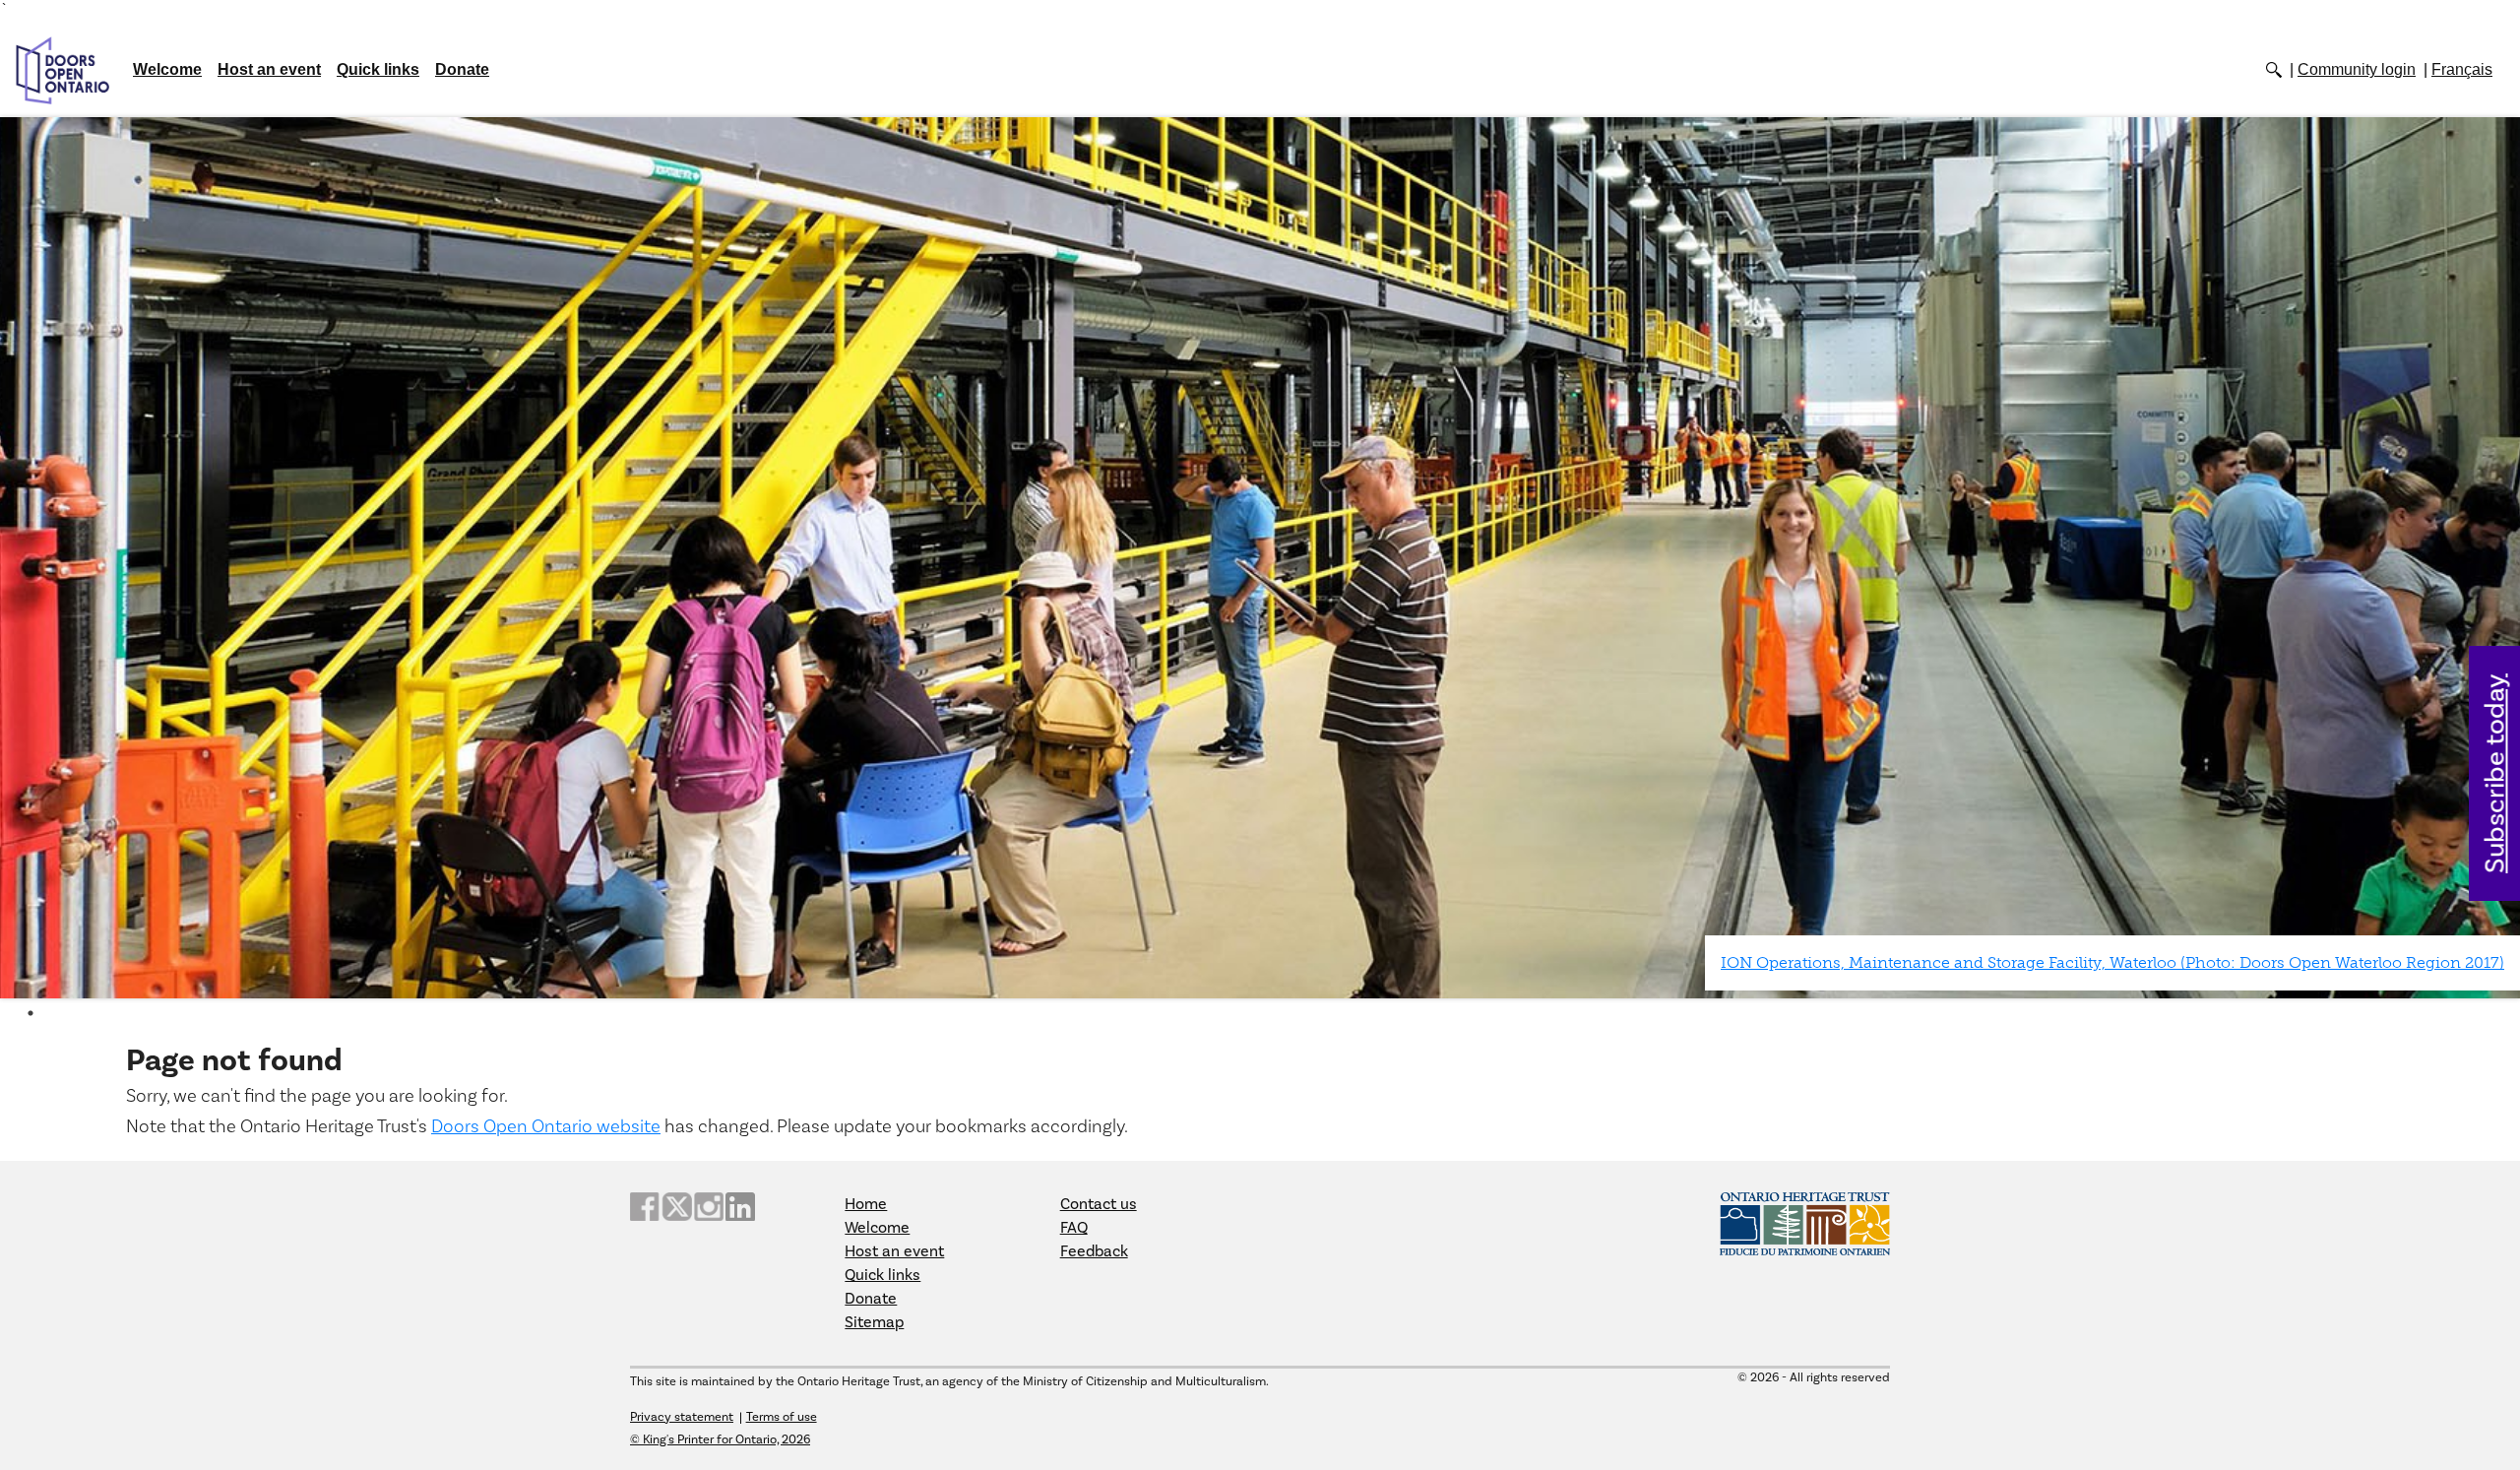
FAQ (1074, 1228)
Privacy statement (682, 1417)
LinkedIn (740, 1207)
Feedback (1094, 1251)
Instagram (709, 1207)
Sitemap (874, 1322)
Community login (2357, 69)
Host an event (269, 69)
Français (2462, 69)
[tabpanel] (1260, 558)
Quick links (378, 69)
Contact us (1099, 1204)
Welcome (167, 69)
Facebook (645, 1207)
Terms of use (782, 1417)
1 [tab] (31, 1013)
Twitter (676, 1207)
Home (866, 1204)
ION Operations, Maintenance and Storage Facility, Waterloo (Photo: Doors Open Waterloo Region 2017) (2112, 962)
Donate (462, 69)
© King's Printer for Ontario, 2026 (720, 1439)
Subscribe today (2496, 773)
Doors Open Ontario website (546, 1126)
